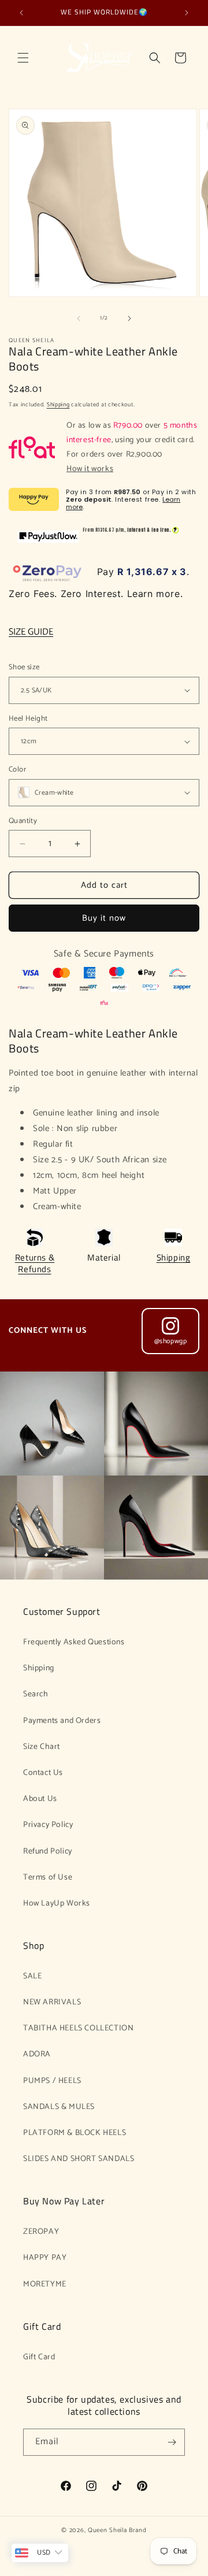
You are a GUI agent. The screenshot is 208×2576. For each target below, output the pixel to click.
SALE (32, 1976)
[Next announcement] (187, 13)
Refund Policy (48, 1852)
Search (36, 1694)
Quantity (23, 821)
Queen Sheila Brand (117, 2530)
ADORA (37, 2054)
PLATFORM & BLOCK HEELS (75, 2133)
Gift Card (39, 2357)
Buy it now (104, 918)
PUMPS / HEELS (52, 2081)
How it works (90, 469)
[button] (23, 58)
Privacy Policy (48, 1825)
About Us (40, 1799)
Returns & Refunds (35, 1263)
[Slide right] (129, 318)
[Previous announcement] (21, 13)
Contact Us (43, 1773)
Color (17, 770)
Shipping (58, 405)
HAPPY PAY (45, 2258)
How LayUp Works (57, 1904)
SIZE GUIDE (31, 632)
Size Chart (42, 1747)
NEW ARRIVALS (52, 2002)
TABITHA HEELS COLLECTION (78, 2028)
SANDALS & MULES (59, 2107)
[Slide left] (79, 318)
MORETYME (45, 2284)
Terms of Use (48, 1878)
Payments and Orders (62, 1721)
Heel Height (28, 719)
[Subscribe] (172, 2442)
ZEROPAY (41, 2232)
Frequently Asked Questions (74, 1642)
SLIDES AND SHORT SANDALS (79, 2159)
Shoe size (24, 668)
